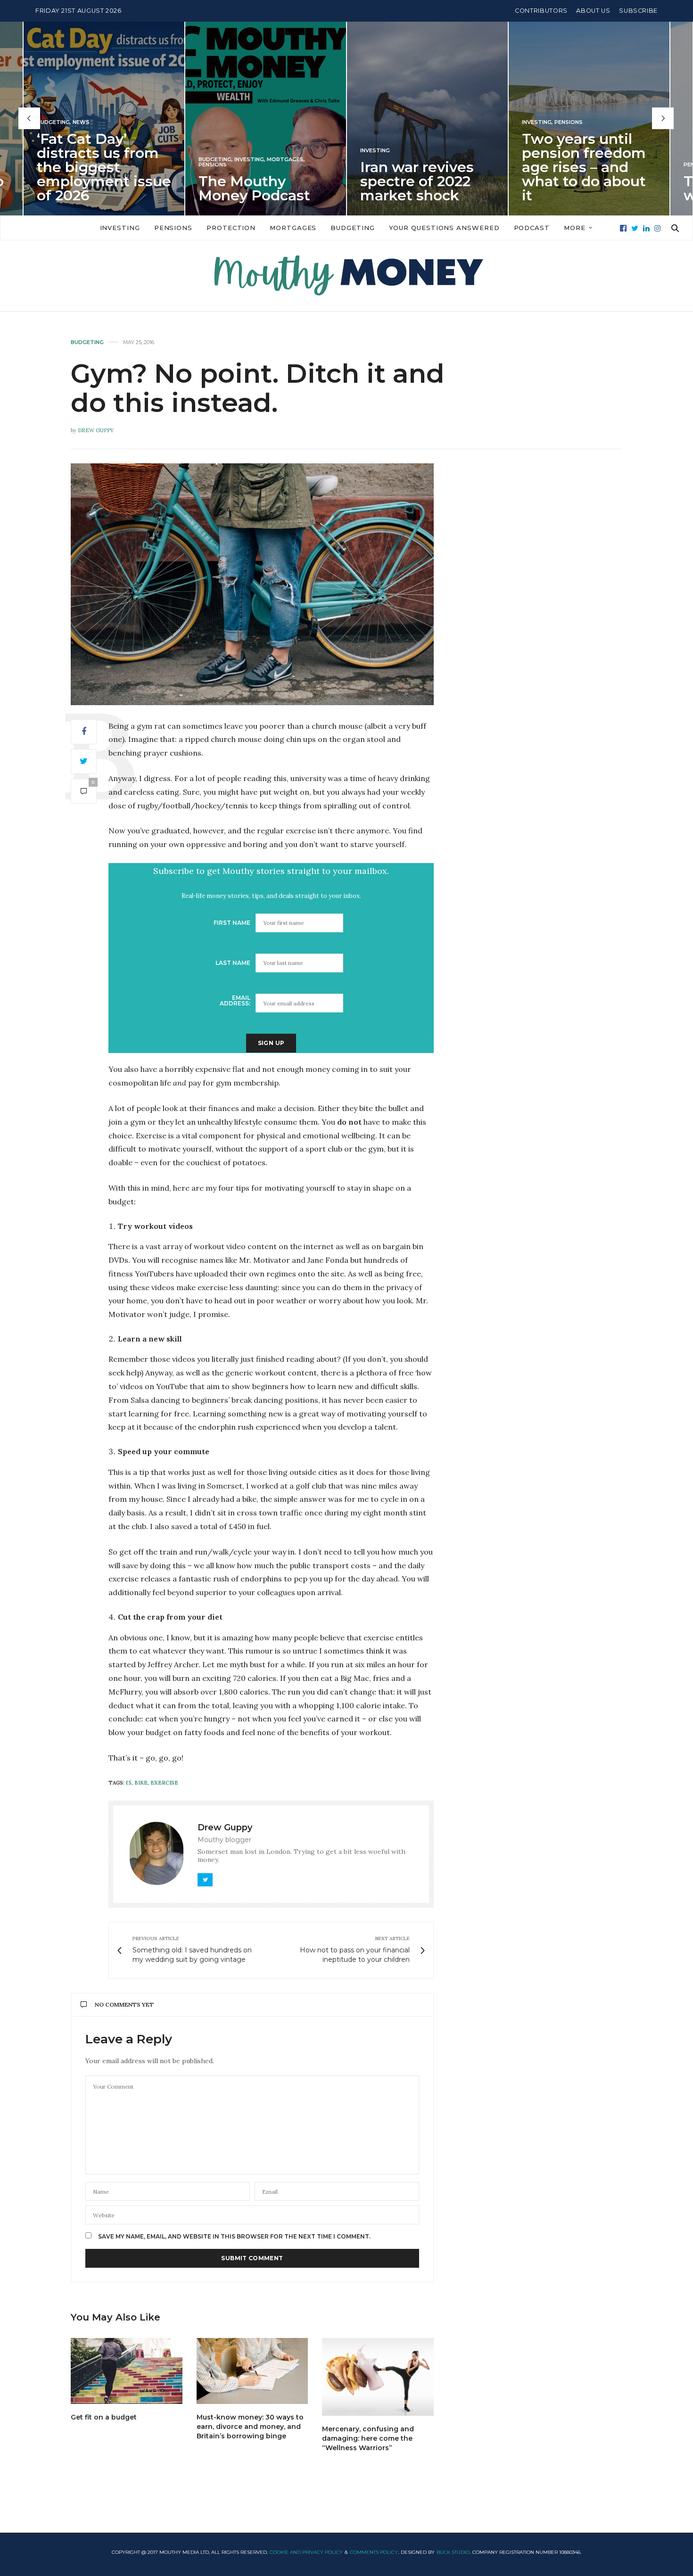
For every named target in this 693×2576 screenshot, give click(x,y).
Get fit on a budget (104, 2417)
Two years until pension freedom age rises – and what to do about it (477, 167)
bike (141, 1783)
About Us (593, 11)
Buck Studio (453, 2552)
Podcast (532, 228)
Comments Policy (374, 2552)
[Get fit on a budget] (127, 2371)
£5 (129, 1783)
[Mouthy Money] (346, 276)
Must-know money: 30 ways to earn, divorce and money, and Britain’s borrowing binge (250, 2427)
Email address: (235, 1000)
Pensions (106, 164)
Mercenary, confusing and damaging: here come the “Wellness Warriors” (368, 2438)
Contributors (541, 11)
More (575, 228)
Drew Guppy (96, 430)
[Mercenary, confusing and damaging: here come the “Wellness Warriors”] (378, 2377)
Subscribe (638, 11)
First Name (232, 923)
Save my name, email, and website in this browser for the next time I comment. (234, 2237)
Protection (231, 228)
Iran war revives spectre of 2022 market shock (310, 181)
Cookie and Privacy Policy (306, 2552)
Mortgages (179, 159)
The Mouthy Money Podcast (148, 188)
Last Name (233, 963)
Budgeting (108, 159)
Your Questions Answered (444, 228)
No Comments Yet (124, 2004)
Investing (143, 159)
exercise (164, 1783)
